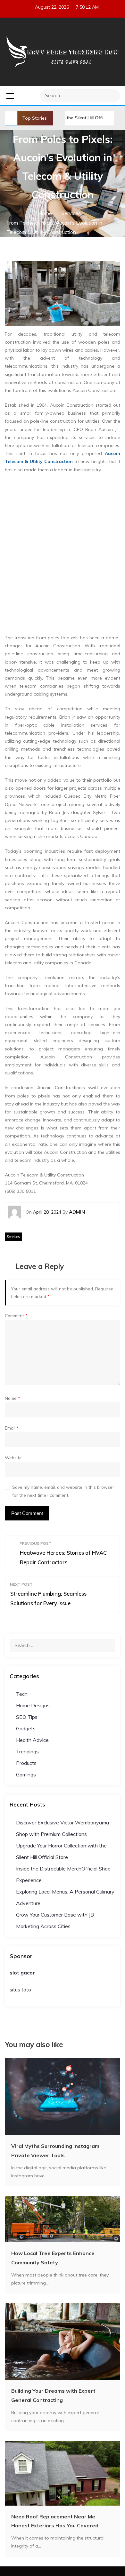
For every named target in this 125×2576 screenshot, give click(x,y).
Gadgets (26, 1728)
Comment (16, 1316)
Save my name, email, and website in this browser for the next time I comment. (63, 1491)
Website (13, 1458)
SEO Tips (27, 1717)
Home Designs (33, 1705)
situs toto (20, 1990)
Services (13, 1237)
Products (26, 1763)
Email (12, 1428)
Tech (22, 1694)
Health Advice (32, 1740)
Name (13, 1398)
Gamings (26, 1774)
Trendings (27, 1751)
